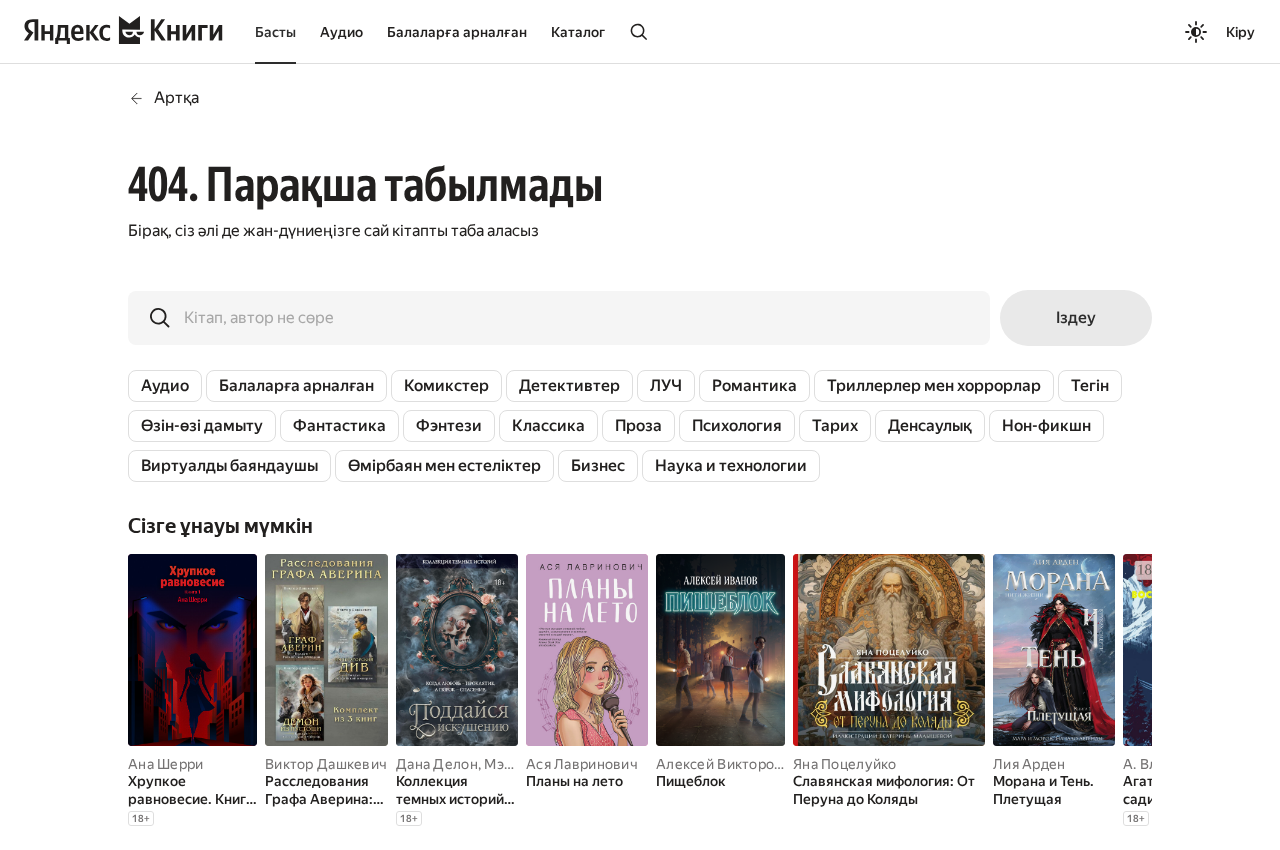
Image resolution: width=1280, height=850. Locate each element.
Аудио (341, 32)
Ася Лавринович (582, 764)
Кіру (1240, 32)
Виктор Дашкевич (326, 764)
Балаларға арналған (457, 32)
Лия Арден (1029, 764)
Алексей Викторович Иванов (754, 764)
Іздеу (1076, 317)
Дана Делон (437, 764)
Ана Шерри (166, 764)
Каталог (578, 32)
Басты (275, 32)
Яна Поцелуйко (845, 764)
